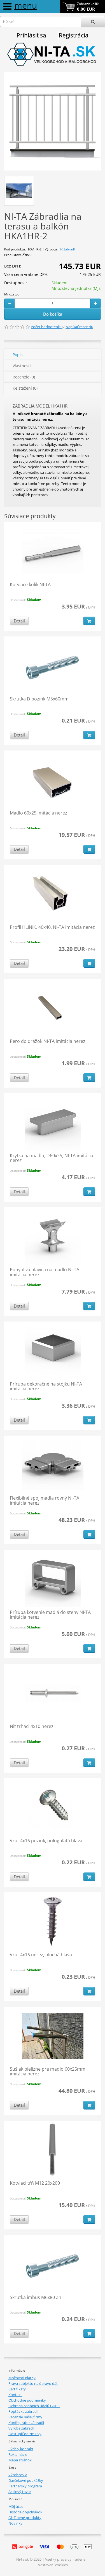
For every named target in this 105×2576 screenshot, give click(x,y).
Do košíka (53, 314)
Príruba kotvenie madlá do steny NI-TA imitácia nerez (50, 1615)
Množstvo (12, 294)
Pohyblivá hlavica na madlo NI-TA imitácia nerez (45, 1272)
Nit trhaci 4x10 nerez (32, 1726)
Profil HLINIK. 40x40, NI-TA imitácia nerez (52, 927)
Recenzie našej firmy (25, 2417)
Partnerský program (25, 2486)
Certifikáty (17, 2389)
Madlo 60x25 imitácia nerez (39, 813)
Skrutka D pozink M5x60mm (39, 699)
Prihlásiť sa (31, 35)
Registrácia (74, 35)
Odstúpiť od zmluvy (25, 2434)
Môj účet (16, 2506)
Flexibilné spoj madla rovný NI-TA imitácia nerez (45, 1500)
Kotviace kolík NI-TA (30, 584)
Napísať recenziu (79, 327)
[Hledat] (93, 22)
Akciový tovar (20, 2492)
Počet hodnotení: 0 (47, 327)
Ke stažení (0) (25, 388)
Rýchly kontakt (21, 2449)
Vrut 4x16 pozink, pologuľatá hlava (46, 1841)
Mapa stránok (20, 2460)
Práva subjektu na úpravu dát (33, 2383)
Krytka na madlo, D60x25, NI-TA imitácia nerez (52, 1158)
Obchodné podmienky (27, 2400)
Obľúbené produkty (25, 2518)
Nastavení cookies (53, 2565)
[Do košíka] (89, 621)
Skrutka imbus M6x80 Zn (36, 2297)
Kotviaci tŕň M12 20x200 (35, 2183)
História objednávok (25, 2512)
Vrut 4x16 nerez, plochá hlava (41, 1955)
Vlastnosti (22, 366)
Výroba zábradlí (21, 2428)
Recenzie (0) (24, 377)
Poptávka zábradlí (23, 2411)
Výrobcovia (18, 2475)
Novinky (15, 2523)
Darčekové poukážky (26, 2480)
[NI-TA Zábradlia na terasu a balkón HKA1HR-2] (53, 121)
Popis (18, 355)
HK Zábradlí (67, 249)
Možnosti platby (22, 2378)
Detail (19, 621)
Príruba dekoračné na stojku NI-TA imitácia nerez (46, 1386)
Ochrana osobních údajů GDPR (34, 2406)
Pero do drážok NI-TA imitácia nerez (48, 1041)
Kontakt (15, 2395)
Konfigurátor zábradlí (26, 2423)
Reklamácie (18, 2454)
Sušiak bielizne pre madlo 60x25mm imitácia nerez (48, 2071)
